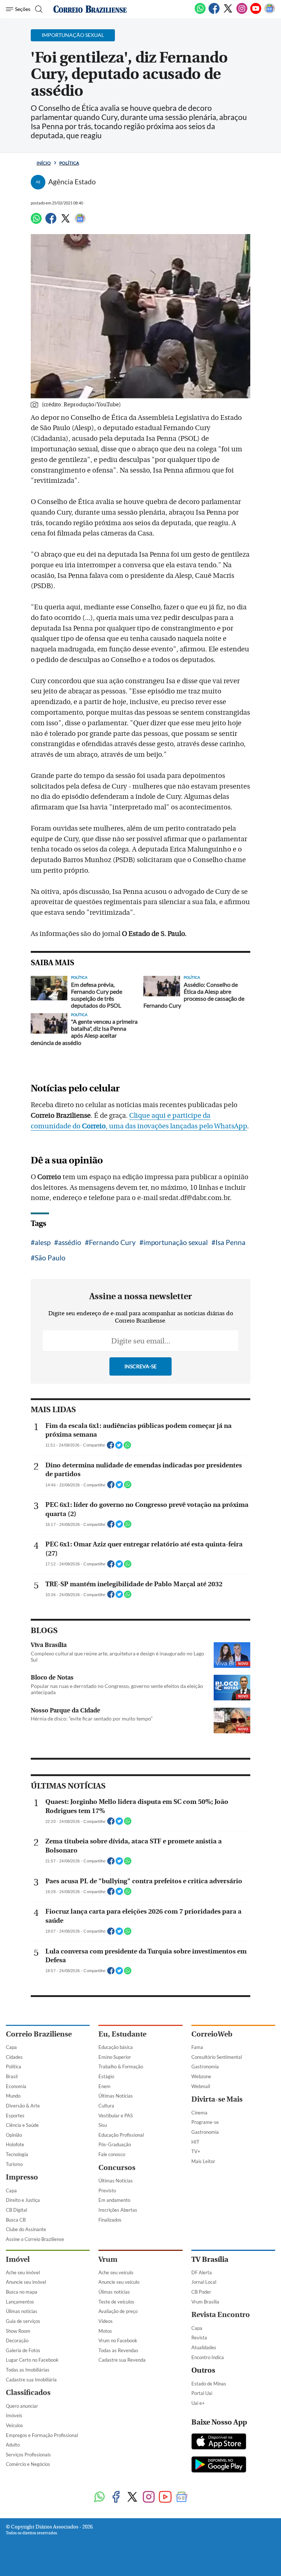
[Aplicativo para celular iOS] (219, 2442)
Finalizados (110, 2220)
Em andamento (114, 2200)
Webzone (201, 2076)
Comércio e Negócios (28, 2464)
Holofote (15, 2144)
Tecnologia (17, 2154)
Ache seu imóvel (23, 2272)
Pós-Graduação (115, 2144)
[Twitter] (228, 12)
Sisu (103, 2125)
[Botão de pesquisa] (38, 9)
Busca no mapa (22, 2292)
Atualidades (204, 2347)
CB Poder (201, 2292)
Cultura (106, 2106)
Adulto (13, 2445)
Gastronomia (205, 2067)
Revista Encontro (221, 2315)
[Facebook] (214, 12)
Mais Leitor (203, 2161)
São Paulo (50, 1258)
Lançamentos (20, 2302)
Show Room (18, 2331)
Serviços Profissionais (28, 2455)
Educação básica (116, 2047)
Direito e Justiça (23, 2200)
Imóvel (18, 2259)
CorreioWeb (212, 2034)
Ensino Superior (115, 2057)
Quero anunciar (22, 2406)
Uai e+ (198, 2403)
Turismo (14, 2164)
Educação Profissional (121, 2135)
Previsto (107, 2190)
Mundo (13, 2096)
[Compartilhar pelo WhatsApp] (127, 1447)
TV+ (196, 2151)
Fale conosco (112, 2154)
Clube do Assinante (26, 2229)
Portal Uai (202, 2393)
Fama (197, 2047)
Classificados (28, 2393)
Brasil (12, 2076)
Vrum (108, 2259)
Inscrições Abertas (118, 2210)
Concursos (117, 2168)
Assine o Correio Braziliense (35, 2239)
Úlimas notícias (22, 2311)
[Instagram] (242, 12)
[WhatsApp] (200, 12)
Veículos (14, 2425)
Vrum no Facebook (118, 2340)
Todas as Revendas (118, 2350)
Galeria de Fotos (23, 2350)
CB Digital (16, 2210)
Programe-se (205, 2122)
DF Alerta (202, 2272)
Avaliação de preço (118, 2311)
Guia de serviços (23, 2321)
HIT (195, 2142)
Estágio (106, 2076)
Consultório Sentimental (217, 2057)
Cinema (199, 2113)
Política (69, 163)
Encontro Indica (208, 2357)
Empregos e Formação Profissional (42, 2435)
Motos (105, 2331)
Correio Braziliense (39, 2034)
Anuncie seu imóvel (26, 2282)
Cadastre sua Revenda (122, 2360)
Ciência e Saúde (22, 2125)
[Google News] (270, 12)
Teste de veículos (116, 2302)
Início (44, 163)
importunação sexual (176, 1242)
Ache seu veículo (116, 2272)
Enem (104, 2086)
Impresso (22, 2177)
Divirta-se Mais (217, 2099)
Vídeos (106, 2321)
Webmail (201, 2086)
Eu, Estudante (122, 2034)
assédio (70, 1242)
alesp (43, 1242)
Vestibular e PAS (116, 2116)
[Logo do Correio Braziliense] (90, 9)
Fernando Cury (112, 1242)
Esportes (15, 2116)
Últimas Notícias (116, 2096)
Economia (16, 2086)
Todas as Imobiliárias (28, 2370)
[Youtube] (256, 12)
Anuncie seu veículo (119, 2282)
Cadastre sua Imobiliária (31, 2380)
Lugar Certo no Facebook (32, 2360)
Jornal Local (204, 2282)
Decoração (17, 2340)
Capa (11, 2047)
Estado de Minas (209, 2384)
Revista (199, 2338)
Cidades (14, 2057)
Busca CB (16, 2220)
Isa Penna (231, 1242)
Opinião (14, 2135)
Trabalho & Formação (121, 2067)
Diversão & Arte (23, 2106)
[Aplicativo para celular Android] (219, 2465)
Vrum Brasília (205, 2302)
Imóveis (14, 2415)
